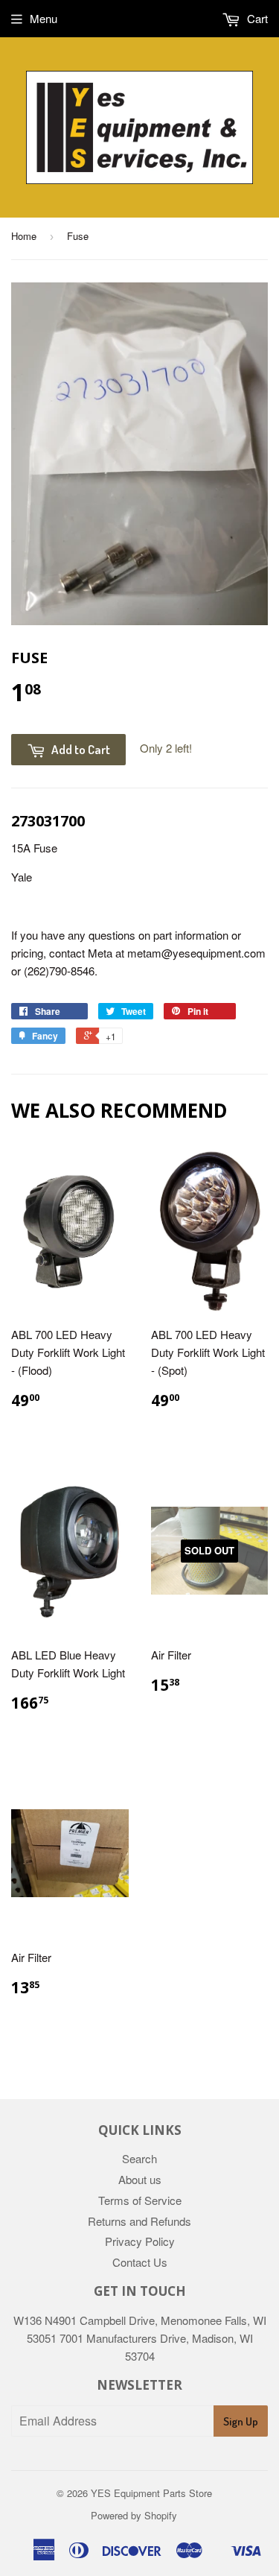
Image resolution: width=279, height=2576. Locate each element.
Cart (256, 18)
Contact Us (140, 2262)
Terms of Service (140, 2200)
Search (139, 2158)
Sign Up (241, 2421)
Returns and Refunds (139, 2221)
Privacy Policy (140, 2241)
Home (24, 236)
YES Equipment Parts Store (151, 2493)
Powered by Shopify (134, 2515)
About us (140, 2179)
